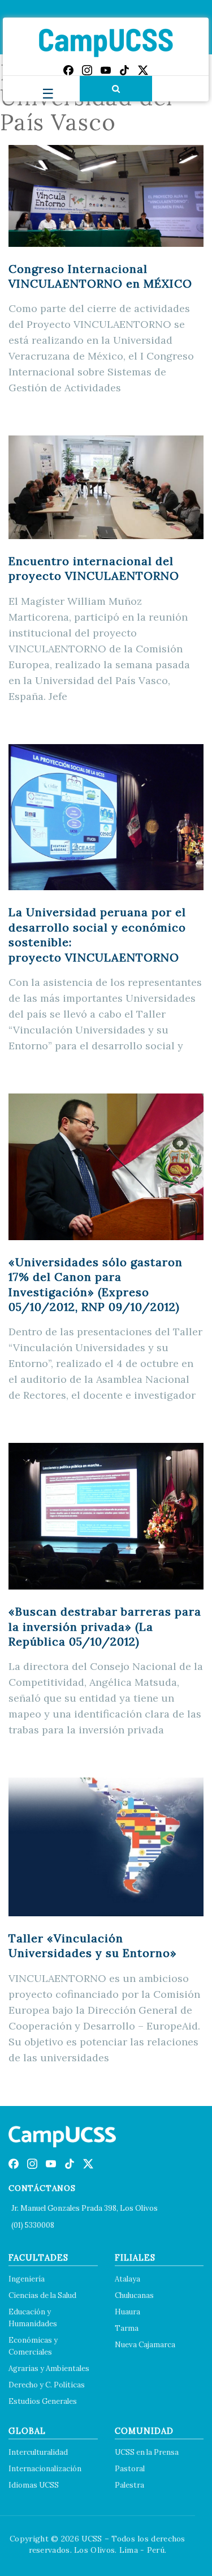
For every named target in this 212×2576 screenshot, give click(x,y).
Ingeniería (27, 2279)
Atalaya (127, 2279)
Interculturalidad (38, 2452)
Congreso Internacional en (100, 276)
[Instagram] (87, 70)
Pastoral (130, 2469)
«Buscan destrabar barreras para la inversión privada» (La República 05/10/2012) (105, 1626)
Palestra (129, 2485)
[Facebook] (68, 70)
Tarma (127, 2328)
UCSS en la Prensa (147, 2452)
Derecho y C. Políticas (47, 2385)
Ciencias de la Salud (42, 2295)
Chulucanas (134, 2295)
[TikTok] (124, 70)
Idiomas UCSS (34, 2485)
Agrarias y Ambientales (49, 2368)
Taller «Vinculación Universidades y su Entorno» (93, 1945)
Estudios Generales (43, 2401)
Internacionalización (45, 2469)
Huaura (127, 2312)
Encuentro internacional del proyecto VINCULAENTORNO (94, 568)
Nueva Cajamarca (145, 2345)
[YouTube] (106, 70)
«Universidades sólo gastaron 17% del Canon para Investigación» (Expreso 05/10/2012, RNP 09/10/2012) (96, 1284)
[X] (143, 70)
